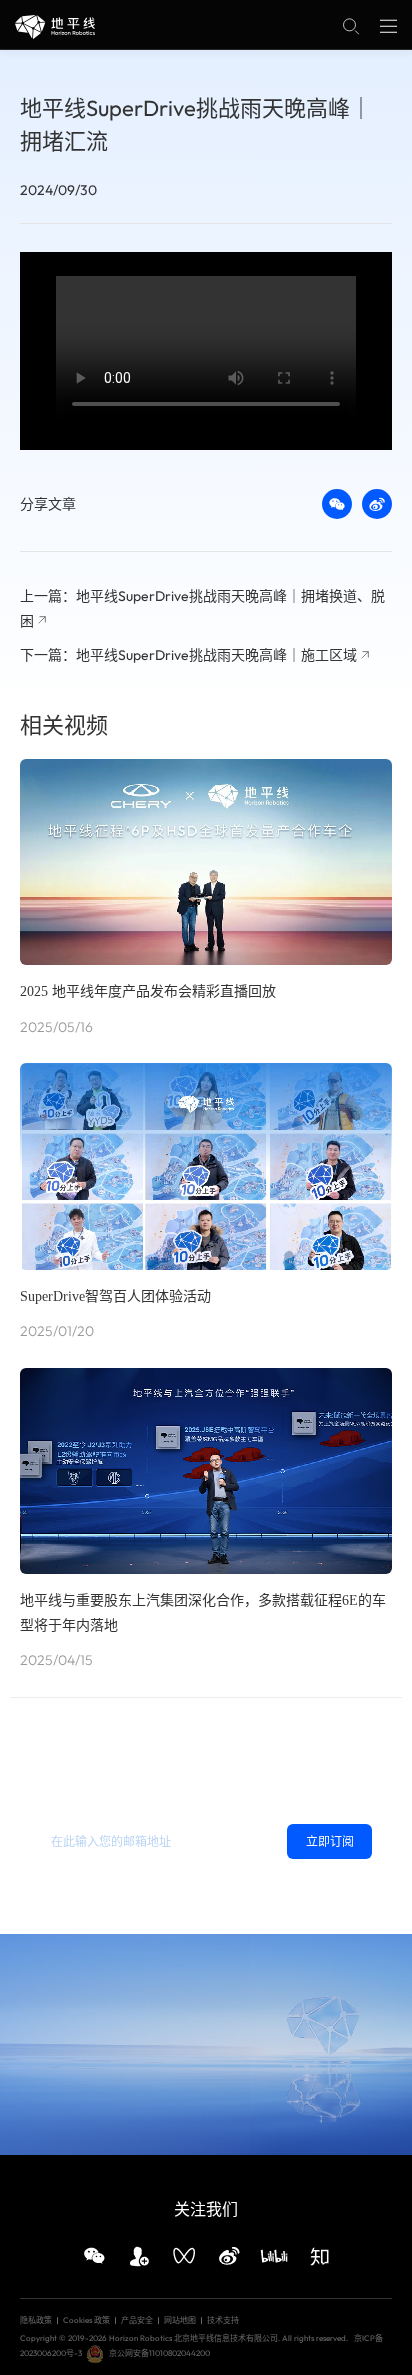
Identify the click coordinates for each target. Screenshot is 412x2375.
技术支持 (223, 2320)
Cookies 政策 (86, 2320)
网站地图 (180, 2320)
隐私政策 (98, 1882)
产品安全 (137, 2320)
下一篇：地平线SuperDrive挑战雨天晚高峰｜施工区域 (188, 655)
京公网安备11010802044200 (159, 2353)
